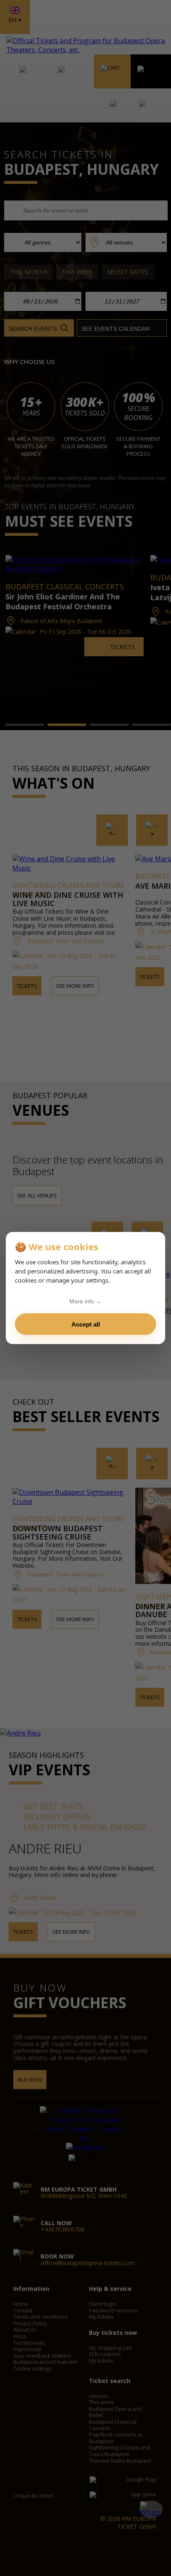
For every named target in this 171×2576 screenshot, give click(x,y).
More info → (85, 1301)
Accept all (86, 1324)
